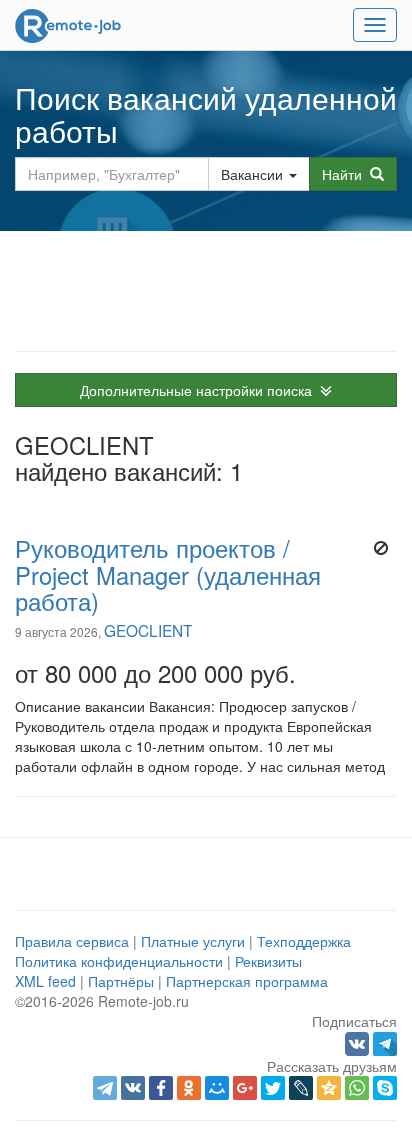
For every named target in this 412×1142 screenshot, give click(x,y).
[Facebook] (161, 1088)
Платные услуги (193, 941)
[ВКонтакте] (133, 1088)
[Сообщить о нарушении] (380, 548)
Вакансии (252, 174)
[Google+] (245, 1088)
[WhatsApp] (357, 1088)
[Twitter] (273, 1088)
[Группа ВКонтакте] (359, 1041)
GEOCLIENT (148, 630)
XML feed (45, 981)
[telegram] (105, 1088)
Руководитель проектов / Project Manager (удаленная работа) (168, 574)
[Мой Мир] (217, 1088)
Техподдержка (304, 941)
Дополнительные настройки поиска (200, 390)
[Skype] (385, 1088)
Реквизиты (268, 961)
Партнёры (121, 981)
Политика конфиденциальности (119, 961)
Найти (346, 174)
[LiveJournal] (301, 1088)
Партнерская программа (247, 981)
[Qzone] (329, 1088)
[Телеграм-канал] (385, 1041)
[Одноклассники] (189, 1088)
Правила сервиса (72, 941)
